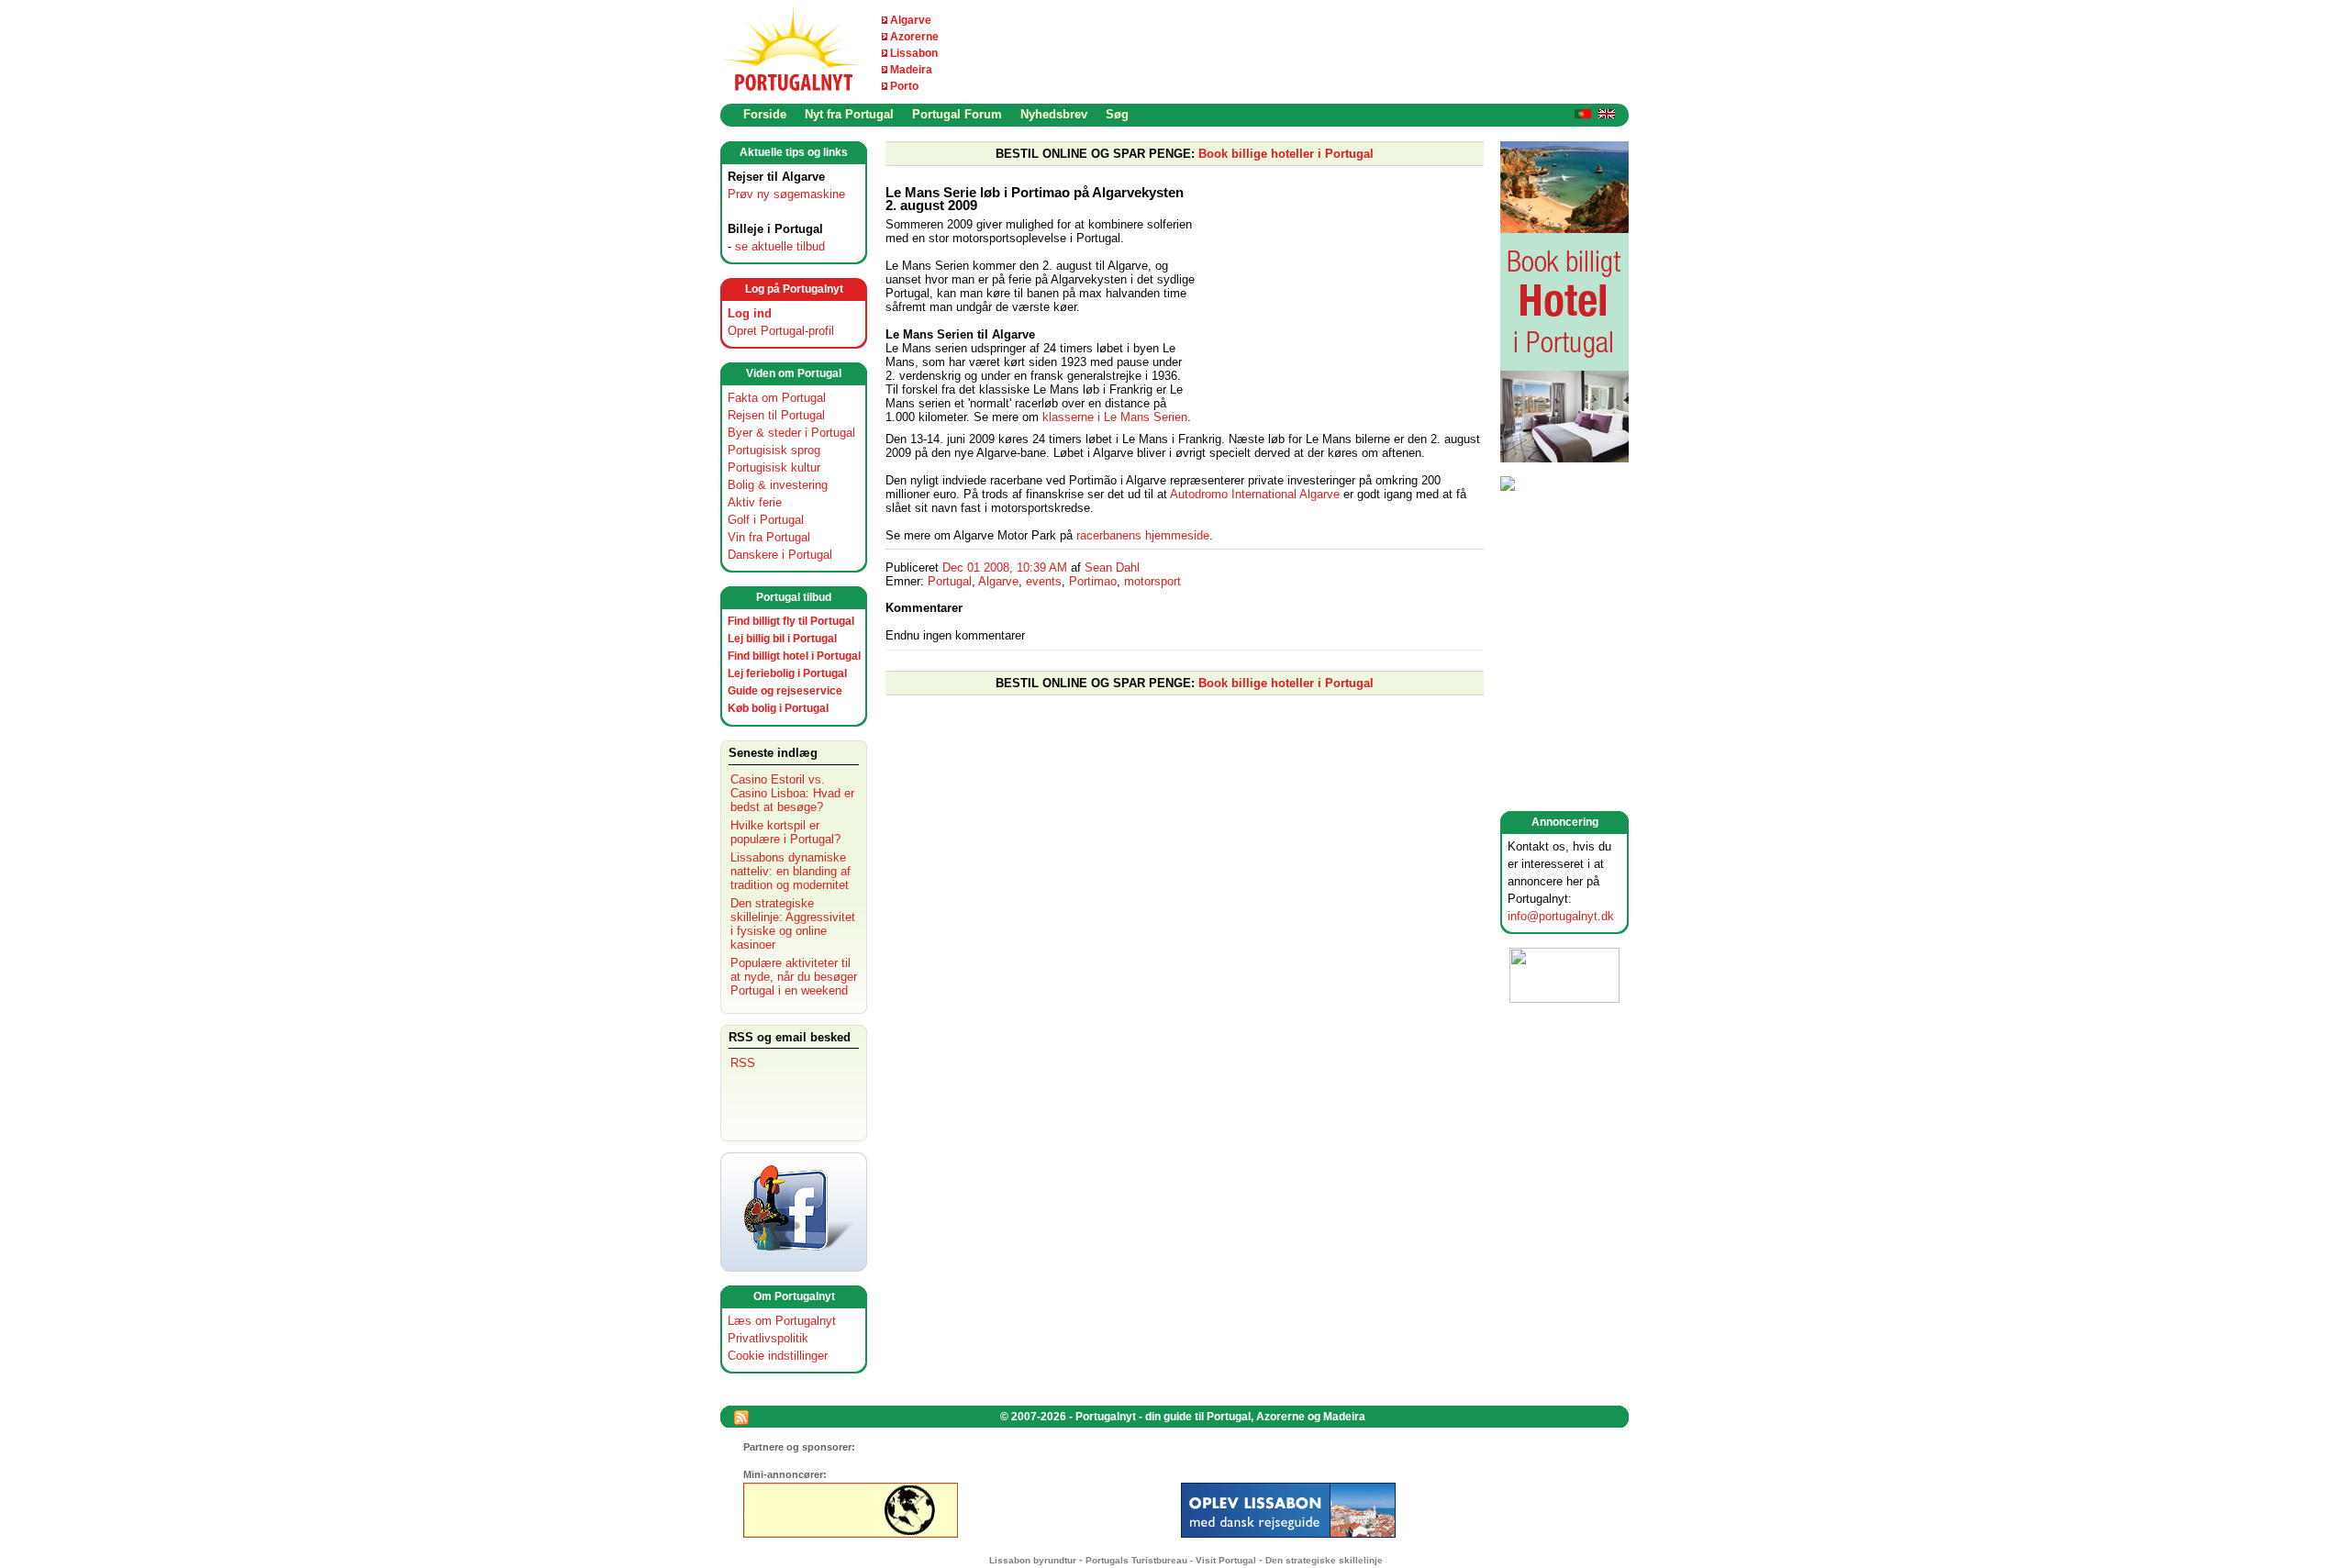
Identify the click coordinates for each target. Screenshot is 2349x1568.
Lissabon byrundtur (1033, 1560)
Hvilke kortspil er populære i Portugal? (785, 832)
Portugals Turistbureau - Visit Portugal (1171, 1560)
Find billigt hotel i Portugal (794, 656)
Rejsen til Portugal (776, 415)
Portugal (950, 581)
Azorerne (914, 37)
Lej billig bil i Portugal (782, 639)
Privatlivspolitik (768, 1338)
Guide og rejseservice (785, 691)
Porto (904, 86)
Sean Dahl (1112, 567)
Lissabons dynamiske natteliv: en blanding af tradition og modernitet (790, 871)
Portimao (1093, 581)
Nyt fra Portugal (849, 114)
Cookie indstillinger (778, 1356)
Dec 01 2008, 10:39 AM (1005, 567)
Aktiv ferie (755, 502)
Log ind (750, 313)
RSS (743, 1063)
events (1044, 581)
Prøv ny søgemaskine (786, 194)
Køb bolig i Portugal (778, 708)
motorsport (1152, 581)
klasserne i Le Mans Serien (1115, 417)
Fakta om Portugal (777, 398)
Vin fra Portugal (769, 537)
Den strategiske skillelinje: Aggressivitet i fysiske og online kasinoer (793, 924)
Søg (1117, 114)
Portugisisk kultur (774, 467)
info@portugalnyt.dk (1561, 916)
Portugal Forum (957, 114)
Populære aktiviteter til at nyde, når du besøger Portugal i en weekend (794, 977)
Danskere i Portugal (780, 555)
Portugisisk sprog (774, 450)
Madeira (911, 70)
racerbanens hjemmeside (1143, 535)
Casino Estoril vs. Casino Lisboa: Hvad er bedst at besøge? (792, 793)
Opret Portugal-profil (781, 331)
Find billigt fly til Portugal (791, 621)
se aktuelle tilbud (780, 246)
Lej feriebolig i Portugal (787, 673)
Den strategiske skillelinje (1324, 1560)
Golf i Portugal (766, 520)
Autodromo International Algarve (1255, 494)
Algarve (911, 20)
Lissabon (914, 53)
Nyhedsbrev (1054, 114)
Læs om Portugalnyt (782, 1321)
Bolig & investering (778, 485)
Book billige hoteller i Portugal (1286, 154)
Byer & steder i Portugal (791, 433)
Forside (765, 114)
